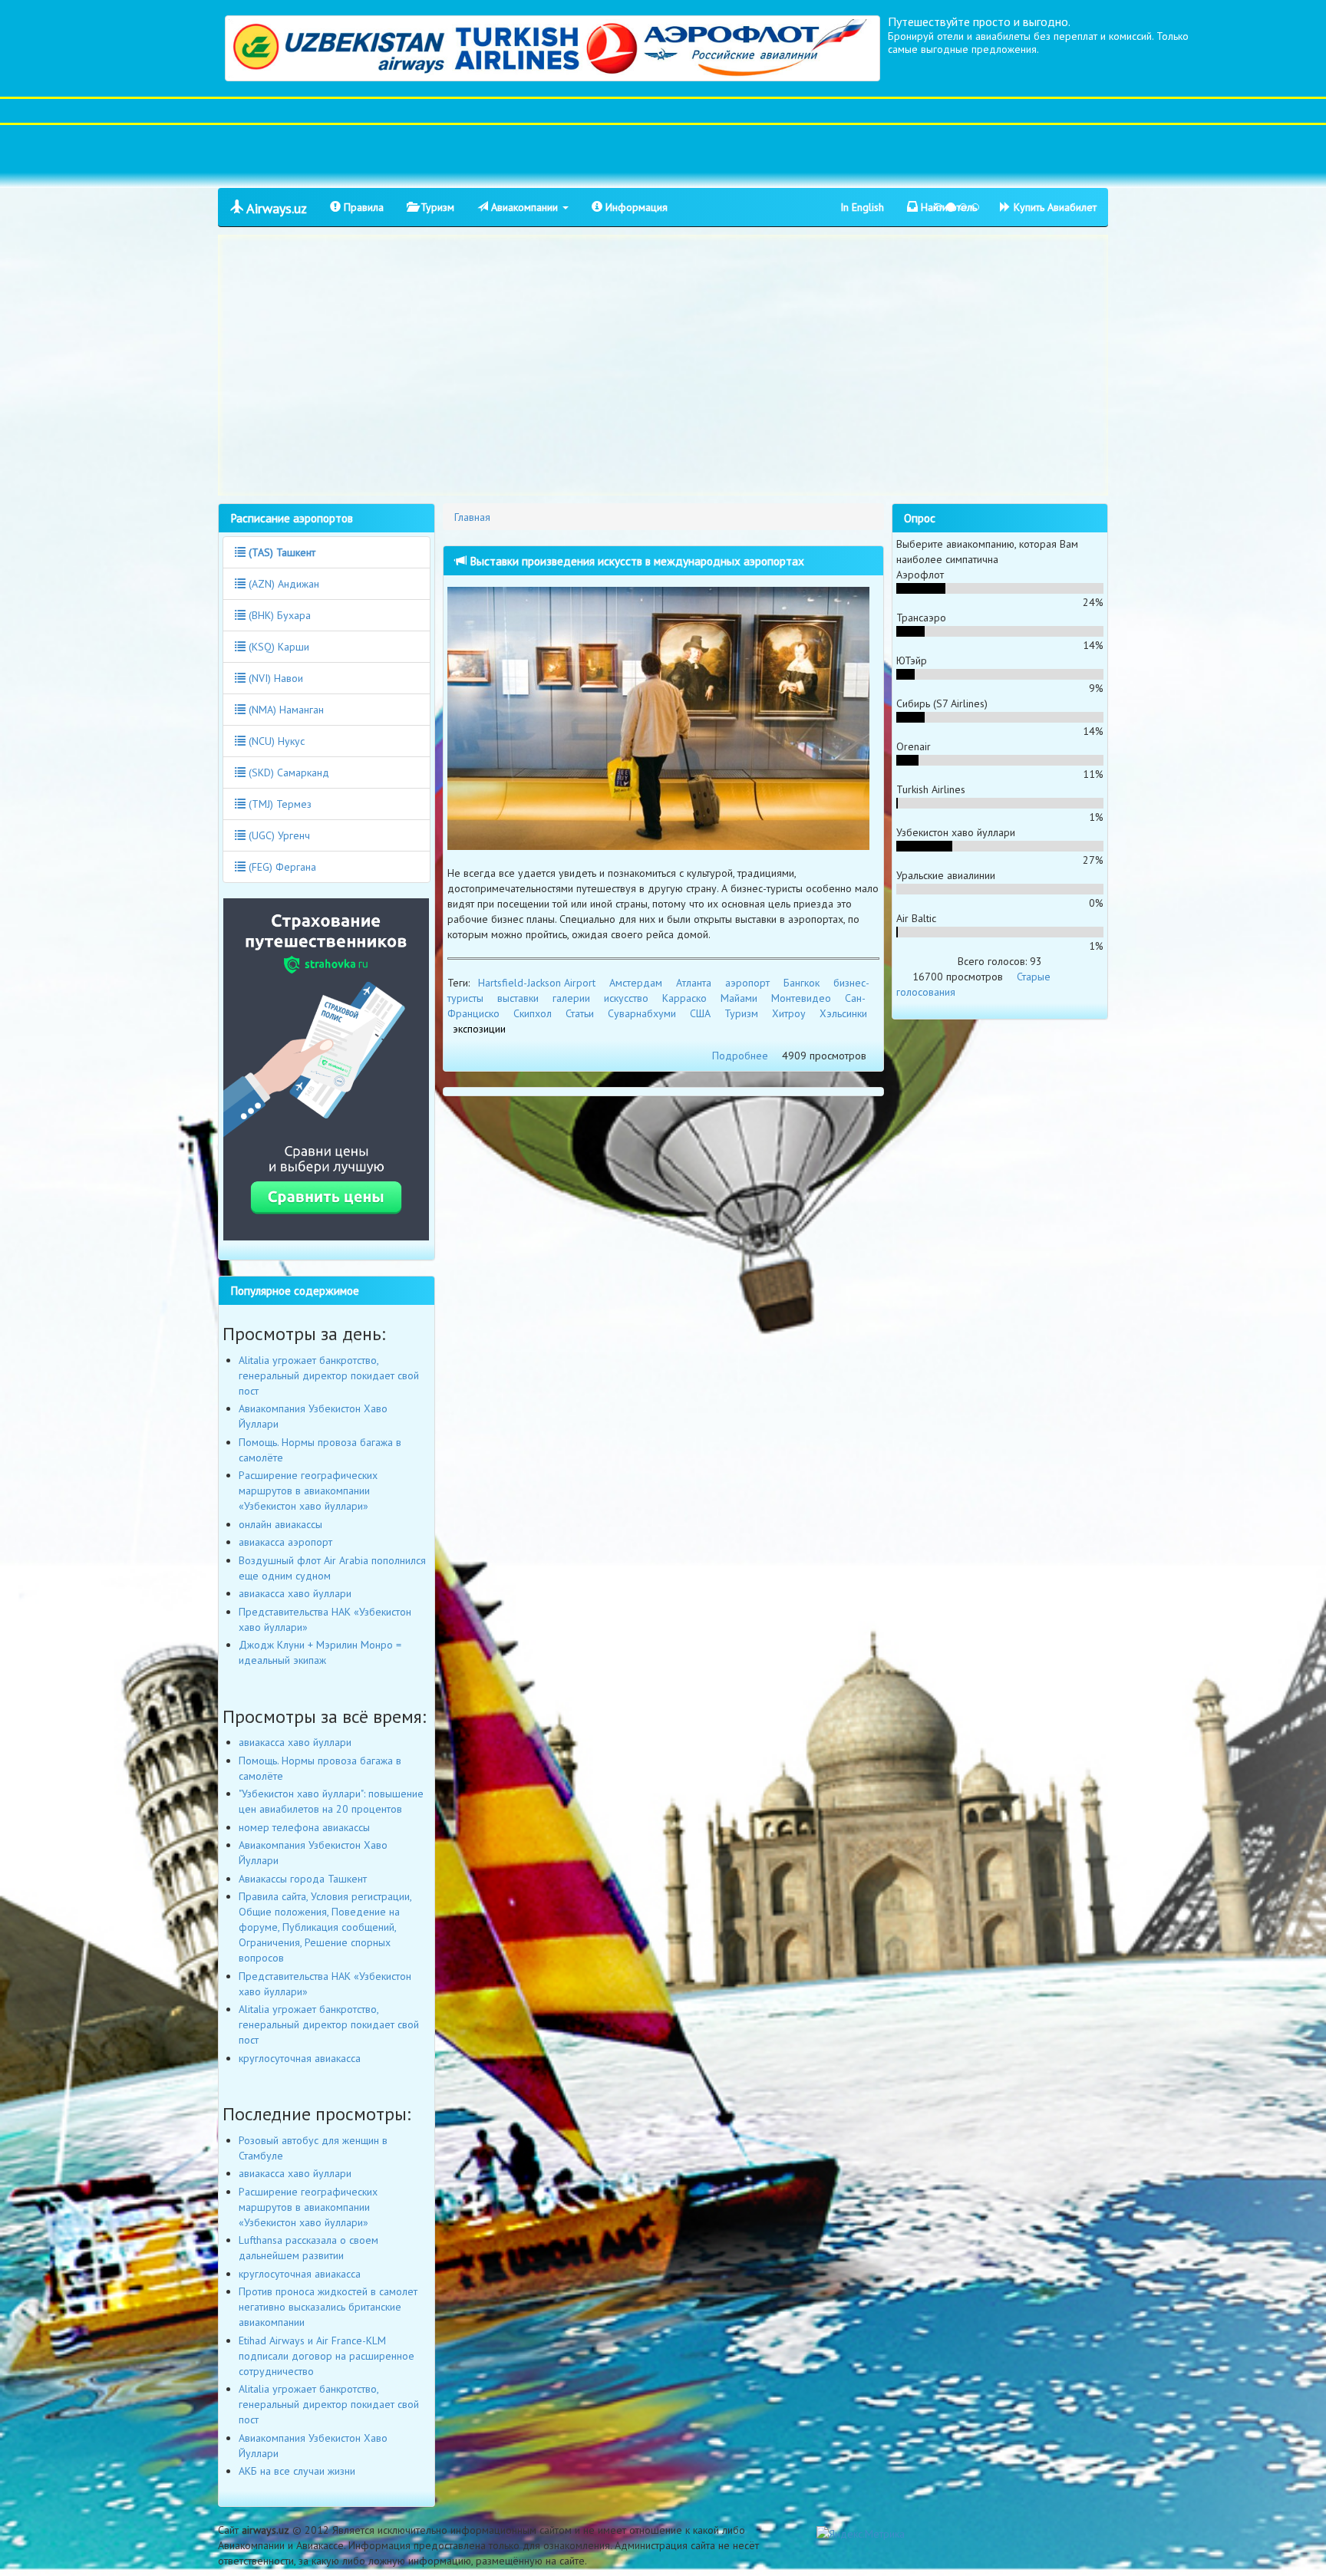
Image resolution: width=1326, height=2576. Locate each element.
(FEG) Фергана (281, 867)
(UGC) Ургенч (278, 835)
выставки (518, 998)
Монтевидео (801, 998)
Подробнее (740, 1056)
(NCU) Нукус (275, 741)
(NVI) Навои (274, 678)
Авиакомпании (524, 207)
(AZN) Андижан (282, 584)
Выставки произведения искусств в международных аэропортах (635, 561)
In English (862, 207)
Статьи (580, 1013)
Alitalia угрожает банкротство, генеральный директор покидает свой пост (329, 1375)
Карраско (684, 998)
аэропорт (747, 983)
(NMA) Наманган (285, 710)
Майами (739, 998)
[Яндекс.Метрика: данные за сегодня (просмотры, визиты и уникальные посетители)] (861, 2534)
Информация (635, 207)
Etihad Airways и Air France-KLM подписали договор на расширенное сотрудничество (327, 2356)
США (700, 1013)
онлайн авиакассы (280, 1524)
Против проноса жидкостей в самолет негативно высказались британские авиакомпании (328, 2307)
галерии (571, 998)
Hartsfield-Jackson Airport (537, 983)
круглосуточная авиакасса (300, 2058)
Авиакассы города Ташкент (303, 1879)
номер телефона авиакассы (304, 1827)
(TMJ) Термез (279, 804)
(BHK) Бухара (278, 615)
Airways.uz (275, 208)
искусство (626, 998)
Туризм (436, 207)
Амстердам (636, 983)
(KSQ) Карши (277, 647)
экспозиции (479, 1029)
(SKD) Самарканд (287, 772)
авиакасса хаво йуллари (295, 1593)
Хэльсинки (843, 1013)
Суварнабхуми (642, 1013)
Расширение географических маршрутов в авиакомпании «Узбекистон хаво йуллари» (308, 1491)
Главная (472, 517)
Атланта (694, 983)
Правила (362, 207)
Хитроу (789, 1013)
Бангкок (802, 983)
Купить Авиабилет (1054, 207)
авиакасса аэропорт (285, 1542)
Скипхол (533, 1013)
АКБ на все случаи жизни (297, 2471)
